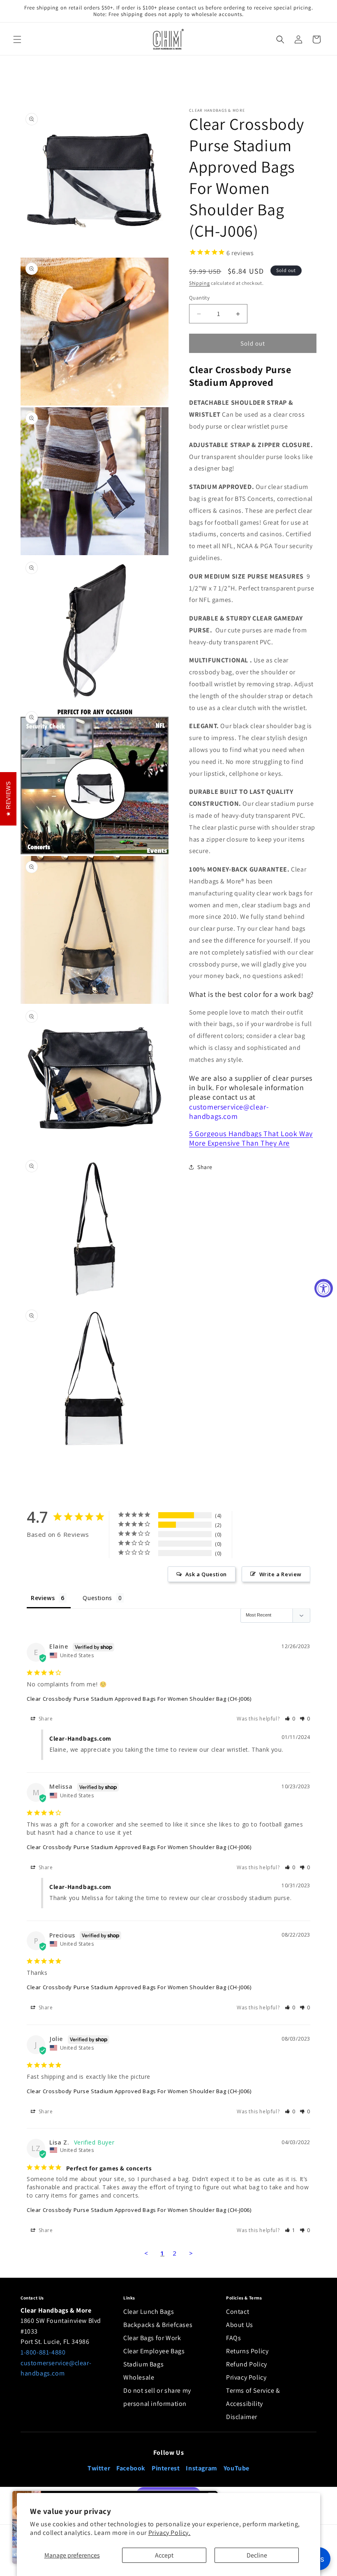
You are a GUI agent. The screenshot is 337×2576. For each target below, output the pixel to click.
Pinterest (166, 2468)
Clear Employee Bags (154, 2351)
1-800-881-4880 (43, 2352)
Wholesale (139, 2377)
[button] (17, 39)
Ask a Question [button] (206, 1574)
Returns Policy (247, 2351)
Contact (238, 2312)
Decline (257, 2555)
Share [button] (205, 1167)
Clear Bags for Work (152, 2338)
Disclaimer (242, 2417)
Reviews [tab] (43, 1598)
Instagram (201, 2468)
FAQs (233, 2338)
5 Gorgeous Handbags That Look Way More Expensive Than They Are (251, 1138)
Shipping (200, 283)
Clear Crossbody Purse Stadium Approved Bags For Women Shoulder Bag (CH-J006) (139, 1699)
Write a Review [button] (280, 1574)
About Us (240, 2325)
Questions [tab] (97, 1598)
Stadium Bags (143, 2364)
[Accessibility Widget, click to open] (324, 1288)
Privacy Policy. (170, 2533)
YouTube (237, 2468)
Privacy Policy (246, 2377)
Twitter (99, 2468)
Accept (164, 2555)
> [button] (191, 2253)
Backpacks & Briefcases (158, 2325)
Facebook (131, 2468)
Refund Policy (247, 2364)
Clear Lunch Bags (149, 2312)
